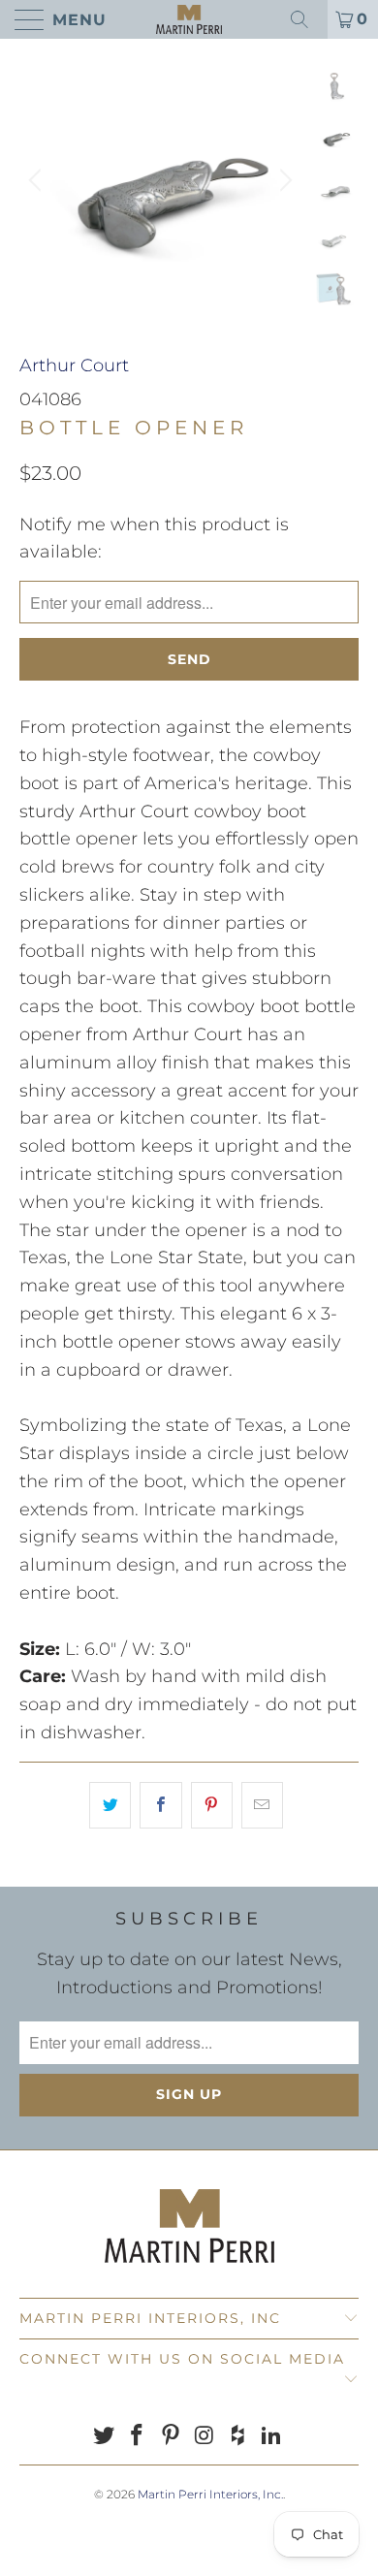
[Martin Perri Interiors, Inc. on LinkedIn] (272, 2437)
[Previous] (38, 180)
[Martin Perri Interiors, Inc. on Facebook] (138, 2437)
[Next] (283, 180)
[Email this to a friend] (262, 1806)
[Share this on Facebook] (160, 1806)
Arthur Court (74, 366)
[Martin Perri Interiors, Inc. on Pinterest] (172, 2437)
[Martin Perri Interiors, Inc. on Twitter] (104, 2437)
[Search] (306, 19)
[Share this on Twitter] (110, 1806)
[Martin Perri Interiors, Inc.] (189, 19)
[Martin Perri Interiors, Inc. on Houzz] (238, 2437)
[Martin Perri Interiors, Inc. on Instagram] (205, 2437)
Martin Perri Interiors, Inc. (210, 2494)
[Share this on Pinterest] (212, 1806)
